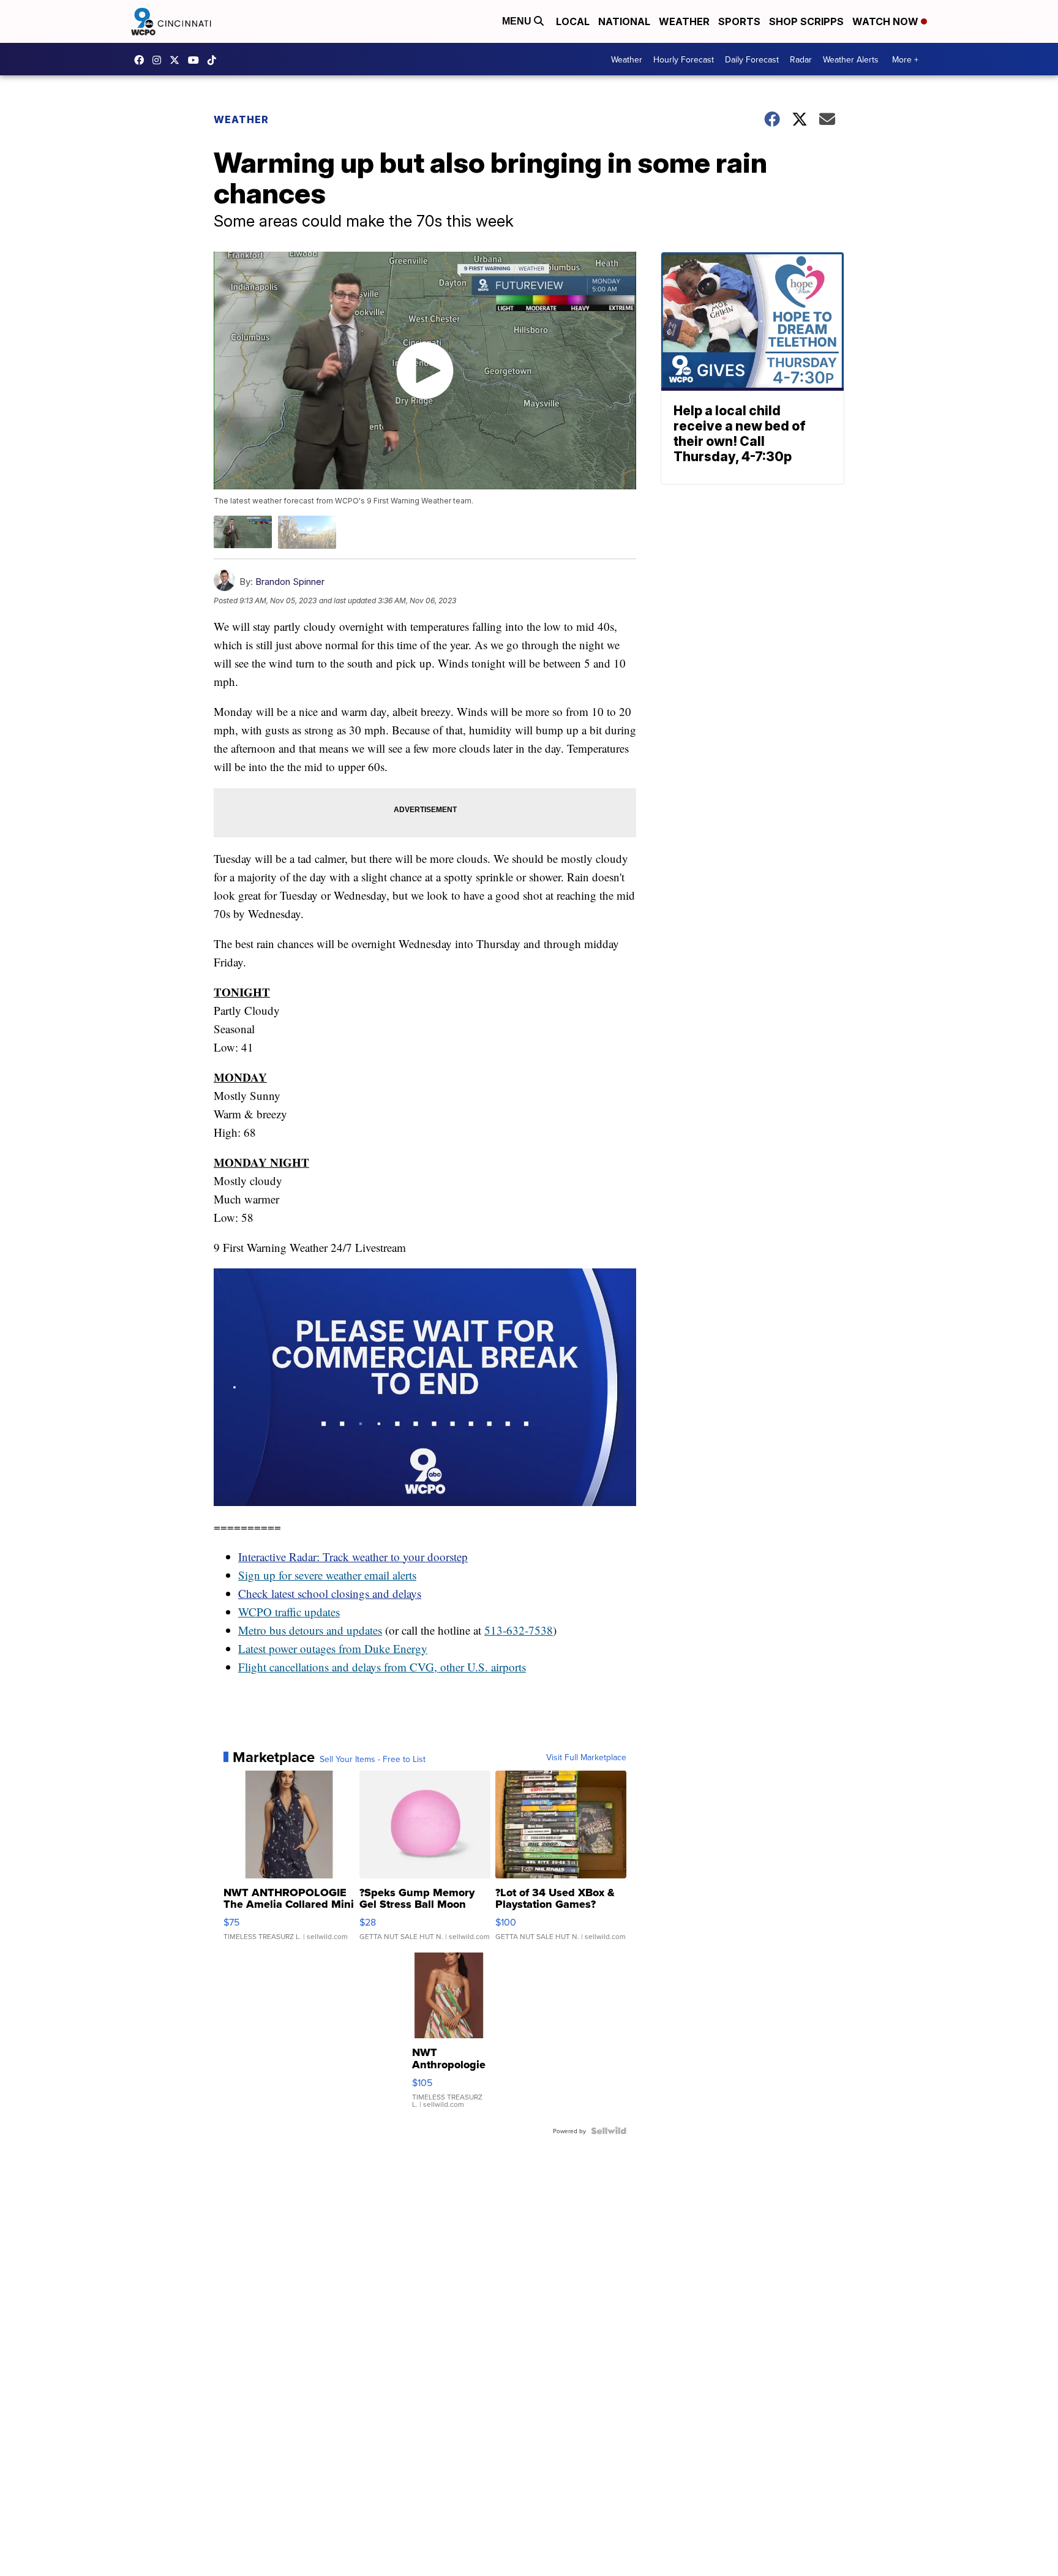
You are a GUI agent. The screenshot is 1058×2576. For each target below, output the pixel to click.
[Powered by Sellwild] (609, 2131)
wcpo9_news (160, 60)
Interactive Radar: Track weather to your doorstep (353, 1557)
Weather (684, 21)
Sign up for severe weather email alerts (327, 1575)
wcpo (178, 60)
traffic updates (306, 1612)
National (624, 21)
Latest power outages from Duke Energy (333, 1648)
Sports (739, 21)
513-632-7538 (519, 1630)
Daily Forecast (752, 59)
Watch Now (887, 21)
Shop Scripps (806, 21)
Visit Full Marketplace (586, 1757)
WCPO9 (142, 60)
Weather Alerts (851, 59)
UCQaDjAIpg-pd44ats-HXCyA (197, 60)
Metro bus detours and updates (310, 1630)
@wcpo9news (215, 60)
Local (573, 21)
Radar (801, 59)
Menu (518, 21)
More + (905, 59)
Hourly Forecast (684, 59)
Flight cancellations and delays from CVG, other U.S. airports (382, 1667)
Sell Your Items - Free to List (373, 1759)
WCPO (255, 1612)
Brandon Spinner (290, 582)
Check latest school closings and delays (330, 1593)
